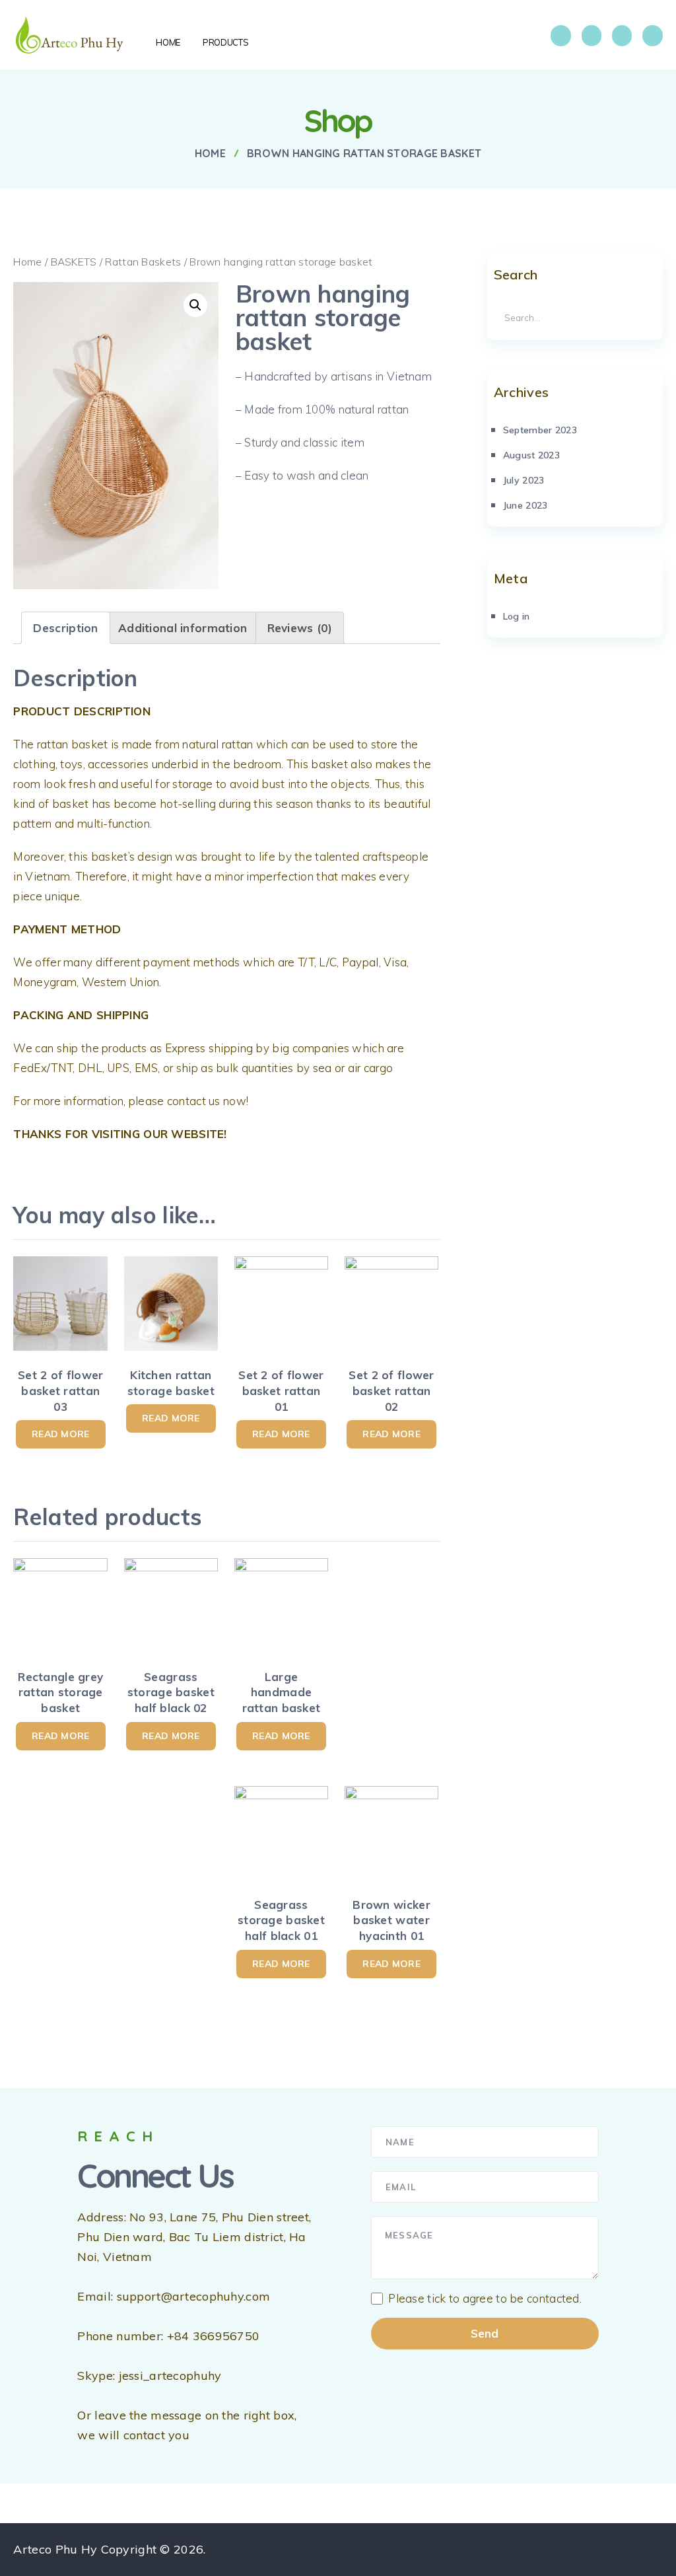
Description (65, 628)
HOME (168, 42)
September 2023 (540, 430)
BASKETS (74, 262)
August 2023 (531, 455)
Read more (61, 1434)
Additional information (183, 628)
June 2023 (525, 505)
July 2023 (524, 480)
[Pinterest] (652, 36)
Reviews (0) (300, 628)
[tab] (65, 628)
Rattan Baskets (143, 262)
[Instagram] (591, 36)
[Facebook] (560, 36)
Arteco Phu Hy (55, 2549)
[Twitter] (622, 36)
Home (27, 262)
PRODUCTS (225, 42)
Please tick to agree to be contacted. (485, 2299)
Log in (517, 616)
